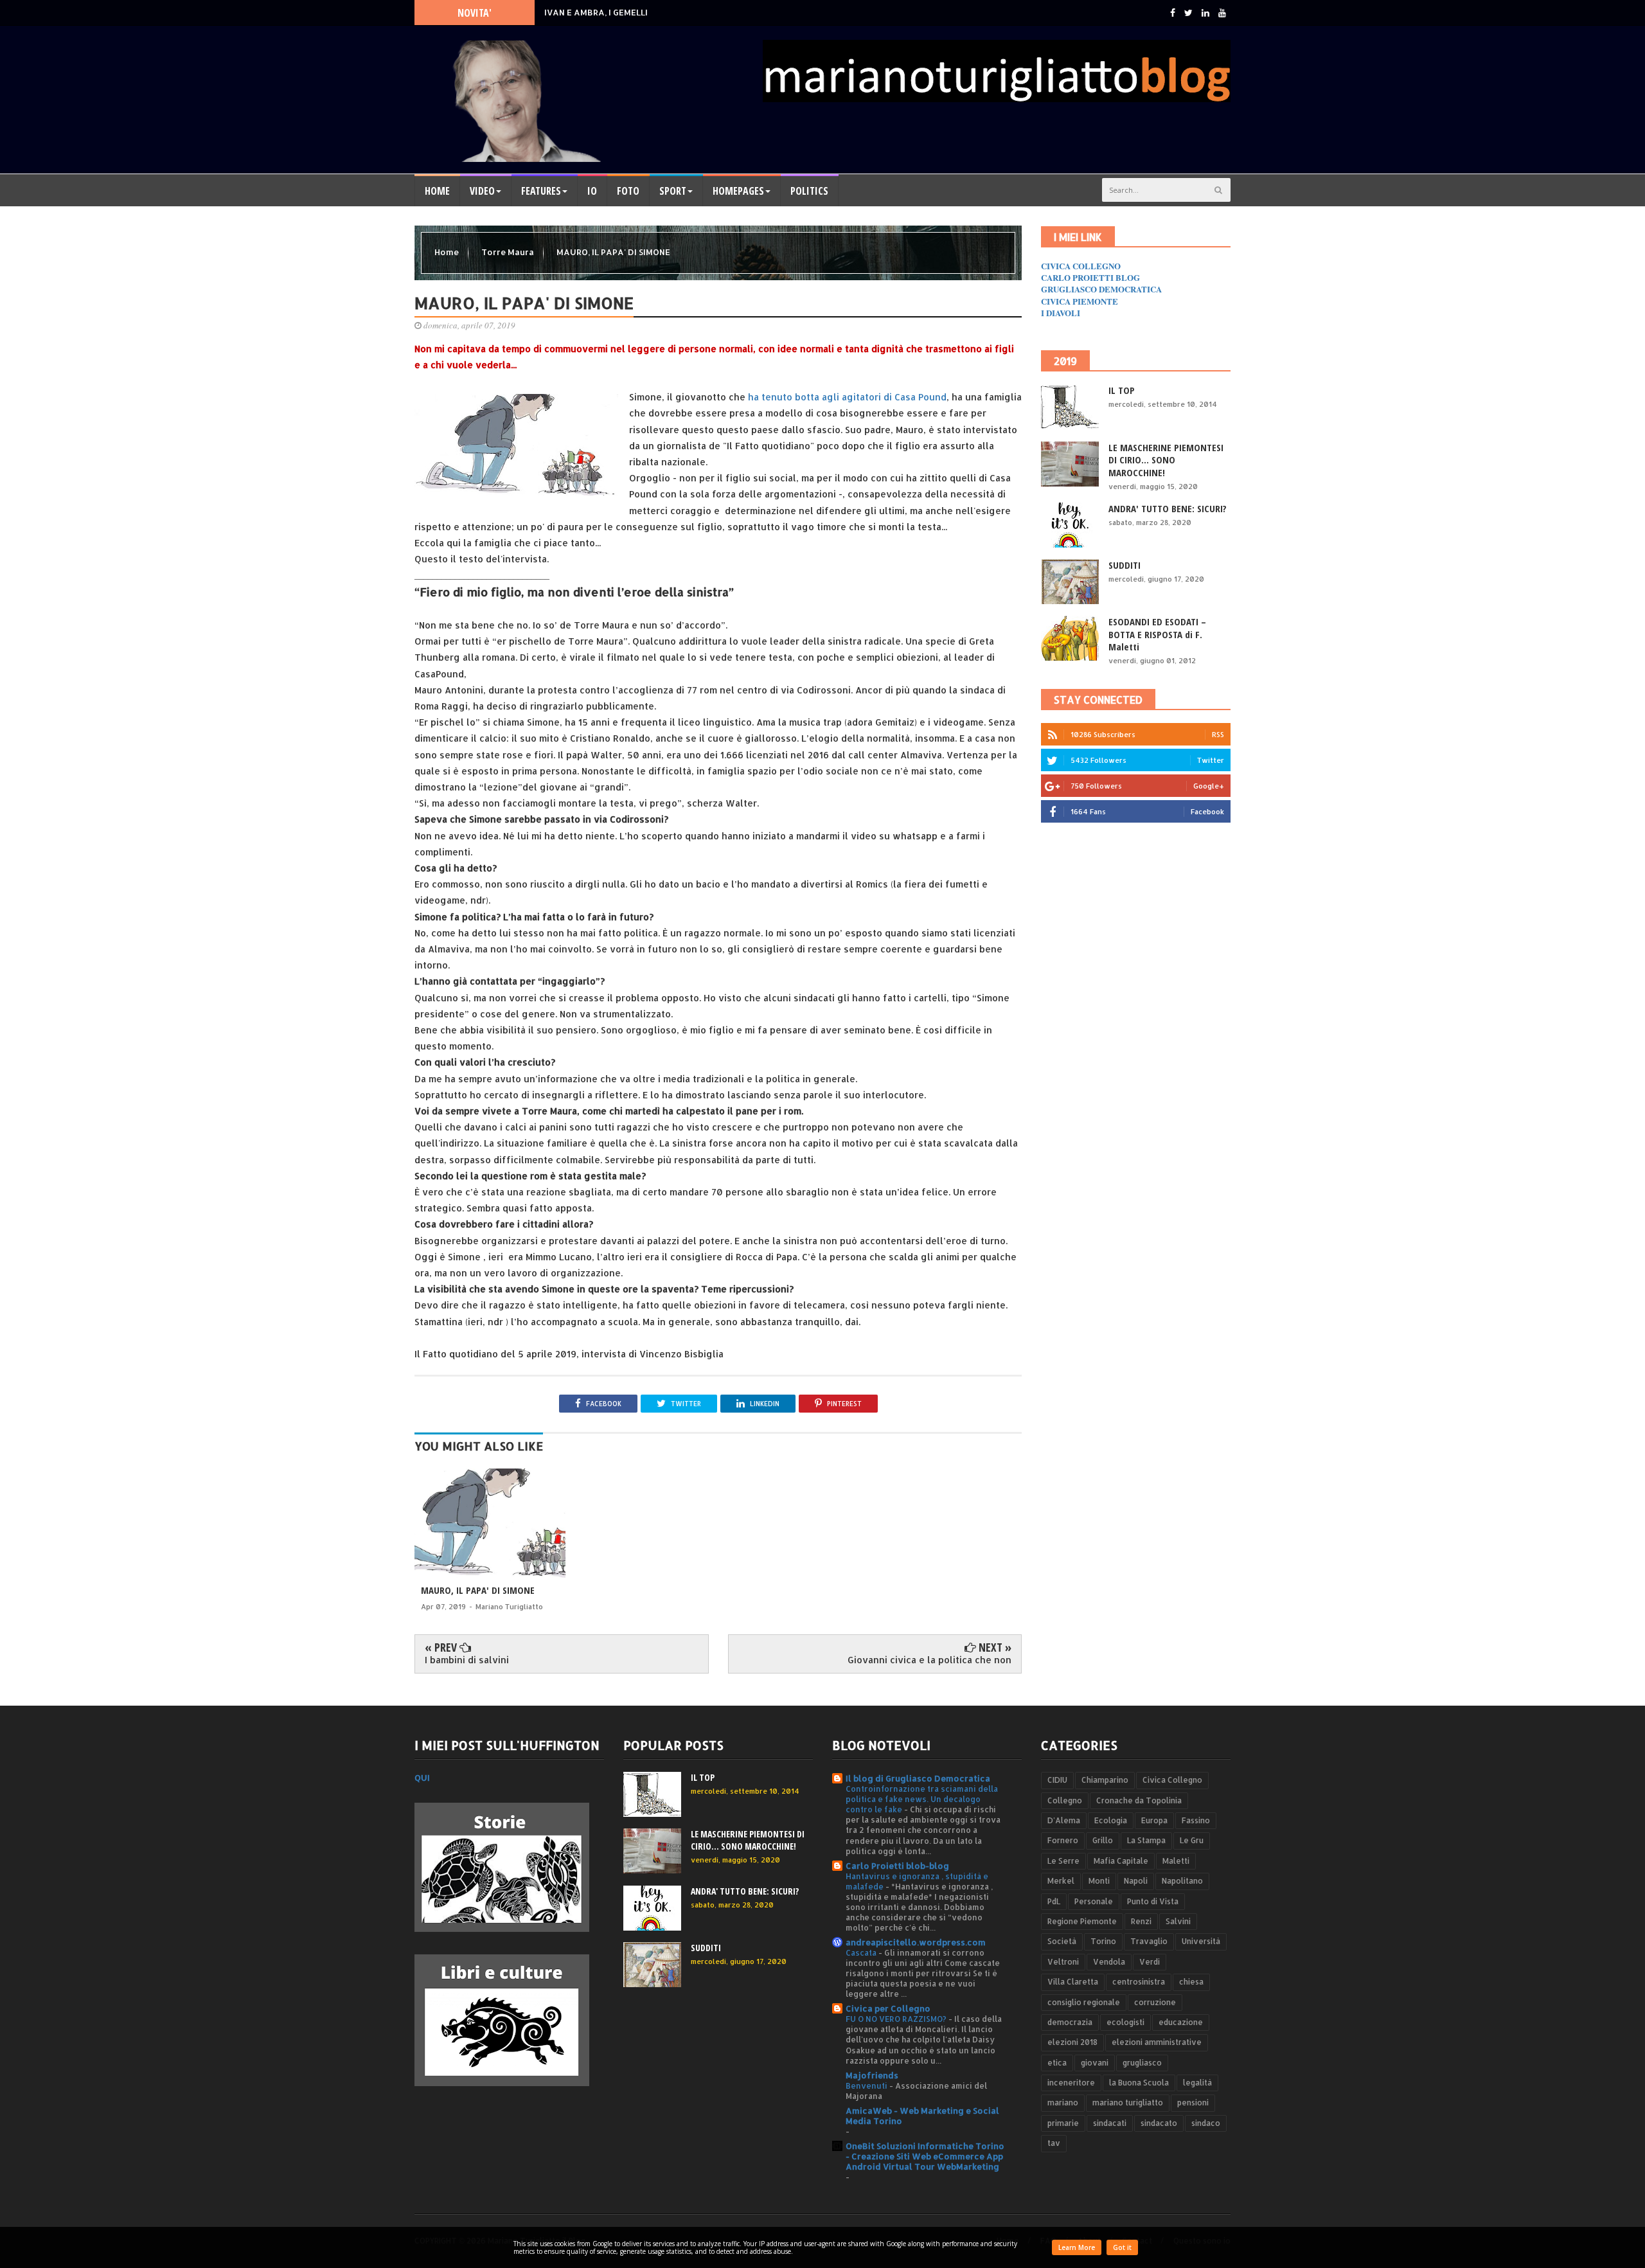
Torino (1103, 1941)
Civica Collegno (1172, 1780)
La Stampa (1146, 1840)
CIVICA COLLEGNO (1081, 266)
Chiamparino (1105, 1780)
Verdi (1150, 1962)
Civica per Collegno (888, 2008)
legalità (1197, 2083)
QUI (422, 1778)
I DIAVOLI (1061, 313)
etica (1057, 2063)
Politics (809, 191)
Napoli (1136, 1881)
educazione (1181, 2022)
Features (541, 191)
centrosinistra (1139, 1982)
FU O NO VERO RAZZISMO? (897, 2019)
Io (592, 191)
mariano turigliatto (1128, 2103)
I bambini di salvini (467, 1660)
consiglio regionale (1084, 2002)
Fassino (1196, 1820)
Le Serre (1063, 1861)
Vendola (1109, 1962)
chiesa (1191, 1982)
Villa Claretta (1073, 1982)
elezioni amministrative (1157, 2042)
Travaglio (1149, 1941)
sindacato (1159, 2123)
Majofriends (872, 2075)
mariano (1063, 2103)
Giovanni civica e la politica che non (929, 1660)
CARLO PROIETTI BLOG (1090, 277)
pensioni (1193, 2103)
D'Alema (1064, 1820)
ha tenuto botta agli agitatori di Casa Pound (846, 397)
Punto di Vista (1153, 1901)
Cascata (862, 1952)
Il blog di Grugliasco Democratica (918, 1778)
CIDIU (1057, 1780)
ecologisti (1125, 2022)
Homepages (738, 191)
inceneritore (1071, 2083)
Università (1201, 1941)
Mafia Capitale (1121, 1861)
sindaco (1206, 2123)
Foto (628, 191)
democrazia (1070, 2022)
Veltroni (1063, 1962)
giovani (1095, 2063)
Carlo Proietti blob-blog (897, 1866)
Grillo (1103, 1840)
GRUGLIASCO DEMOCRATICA (1101, 289)
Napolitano (1182, 1881)
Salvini (1178, 1921)
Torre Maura (509, 252)
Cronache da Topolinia (1139, 1800)
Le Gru (1192, 1840)
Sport (673, 191)
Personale (1094, 1901)
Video (482, 191)
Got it (1122, 2247)
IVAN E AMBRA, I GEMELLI (596, 12)
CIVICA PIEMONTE (1080, 301)
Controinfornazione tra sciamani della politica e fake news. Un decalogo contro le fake (922, 1799)
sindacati (1110, 2123)
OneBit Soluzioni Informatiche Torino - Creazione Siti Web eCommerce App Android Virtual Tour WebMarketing (925, 2156)
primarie (1063, 2123)
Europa (1154, 1820)
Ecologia (1111, 1820)
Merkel (1061, 1881)
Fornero (1063, 1840)
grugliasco (1142, 2063)
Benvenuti (867, 2085)
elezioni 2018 (1072, 2042)
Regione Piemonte (1082, 1921)
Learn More (1077, 2247)
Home (437, 191)
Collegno (1065, 1800)
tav (1054, 2143)
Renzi (1141, 1921)
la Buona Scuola (1139, 2083)
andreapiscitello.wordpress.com (916, 1942)
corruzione (1155, 2002)
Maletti (1176, 1861)
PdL (1054, 1901)
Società (1062, 1941)
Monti (1099, 1881)
